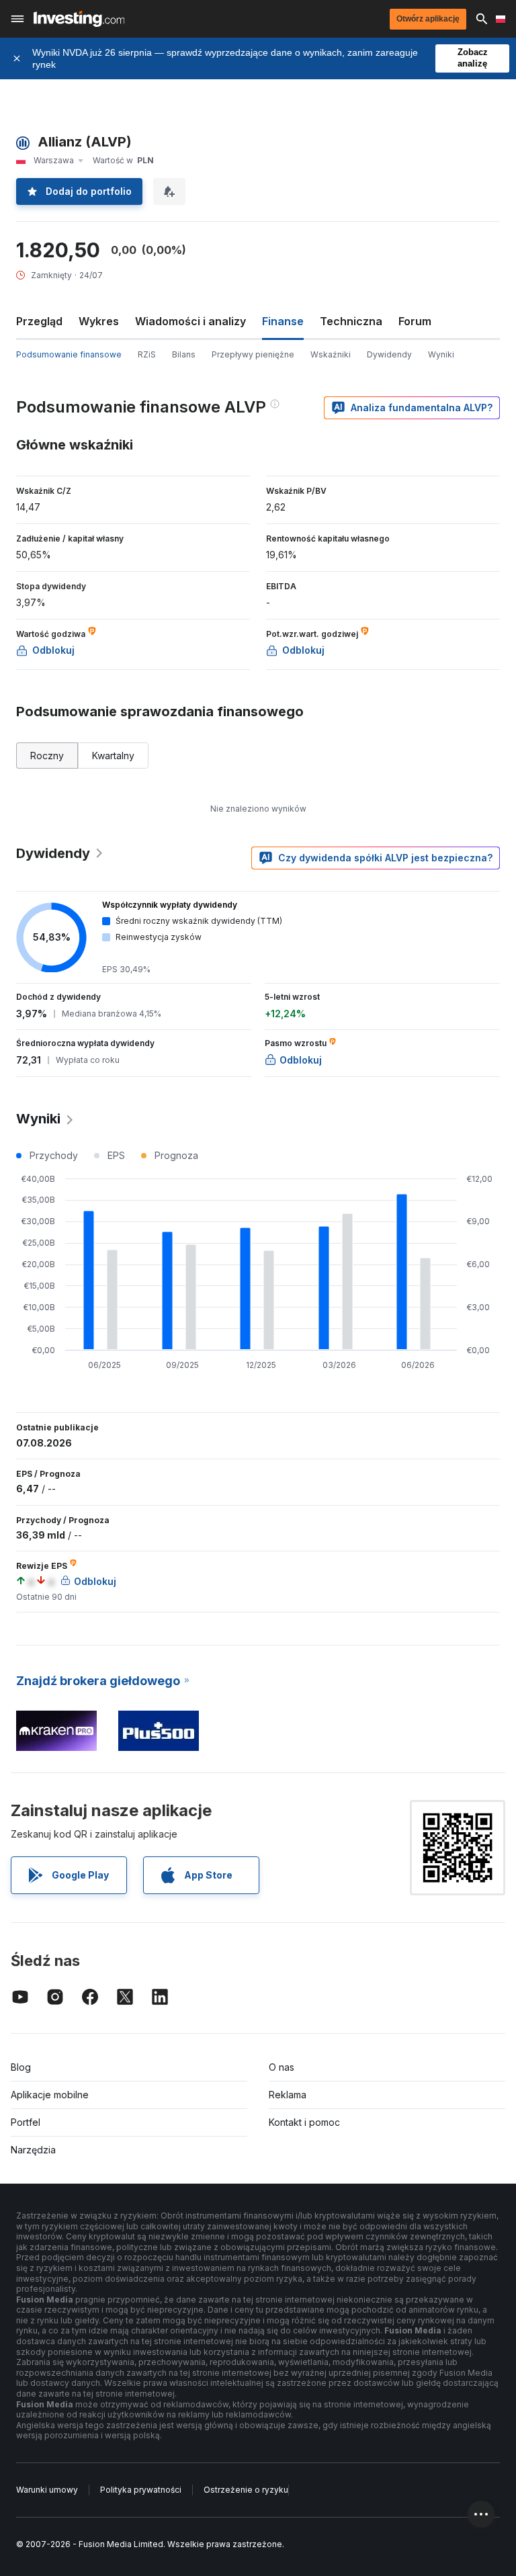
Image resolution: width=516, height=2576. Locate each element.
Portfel (26, 2122)
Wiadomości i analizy (190, 321)
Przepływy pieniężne (253, 354)
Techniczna (351, 321)
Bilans (184, 354)
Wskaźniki (331, 354)
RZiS (147, 354)
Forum (415, 321)
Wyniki (441, 354)
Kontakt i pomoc (304, 2122)
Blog (21, 2067)
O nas (282, 2067)
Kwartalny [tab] (113, 756)
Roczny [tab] (47, 756)
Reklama (288, 2095)
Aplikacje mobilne (50, 2095)
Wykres (99, 321)
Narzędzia (33, 2150)
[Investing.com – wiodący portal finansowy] (79, 19)
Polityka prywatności (141, 2490)
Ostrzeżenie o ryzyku (246, 2490)
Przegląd (39, 321)
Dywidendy (389, 354)
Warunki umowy (47, 2490)
